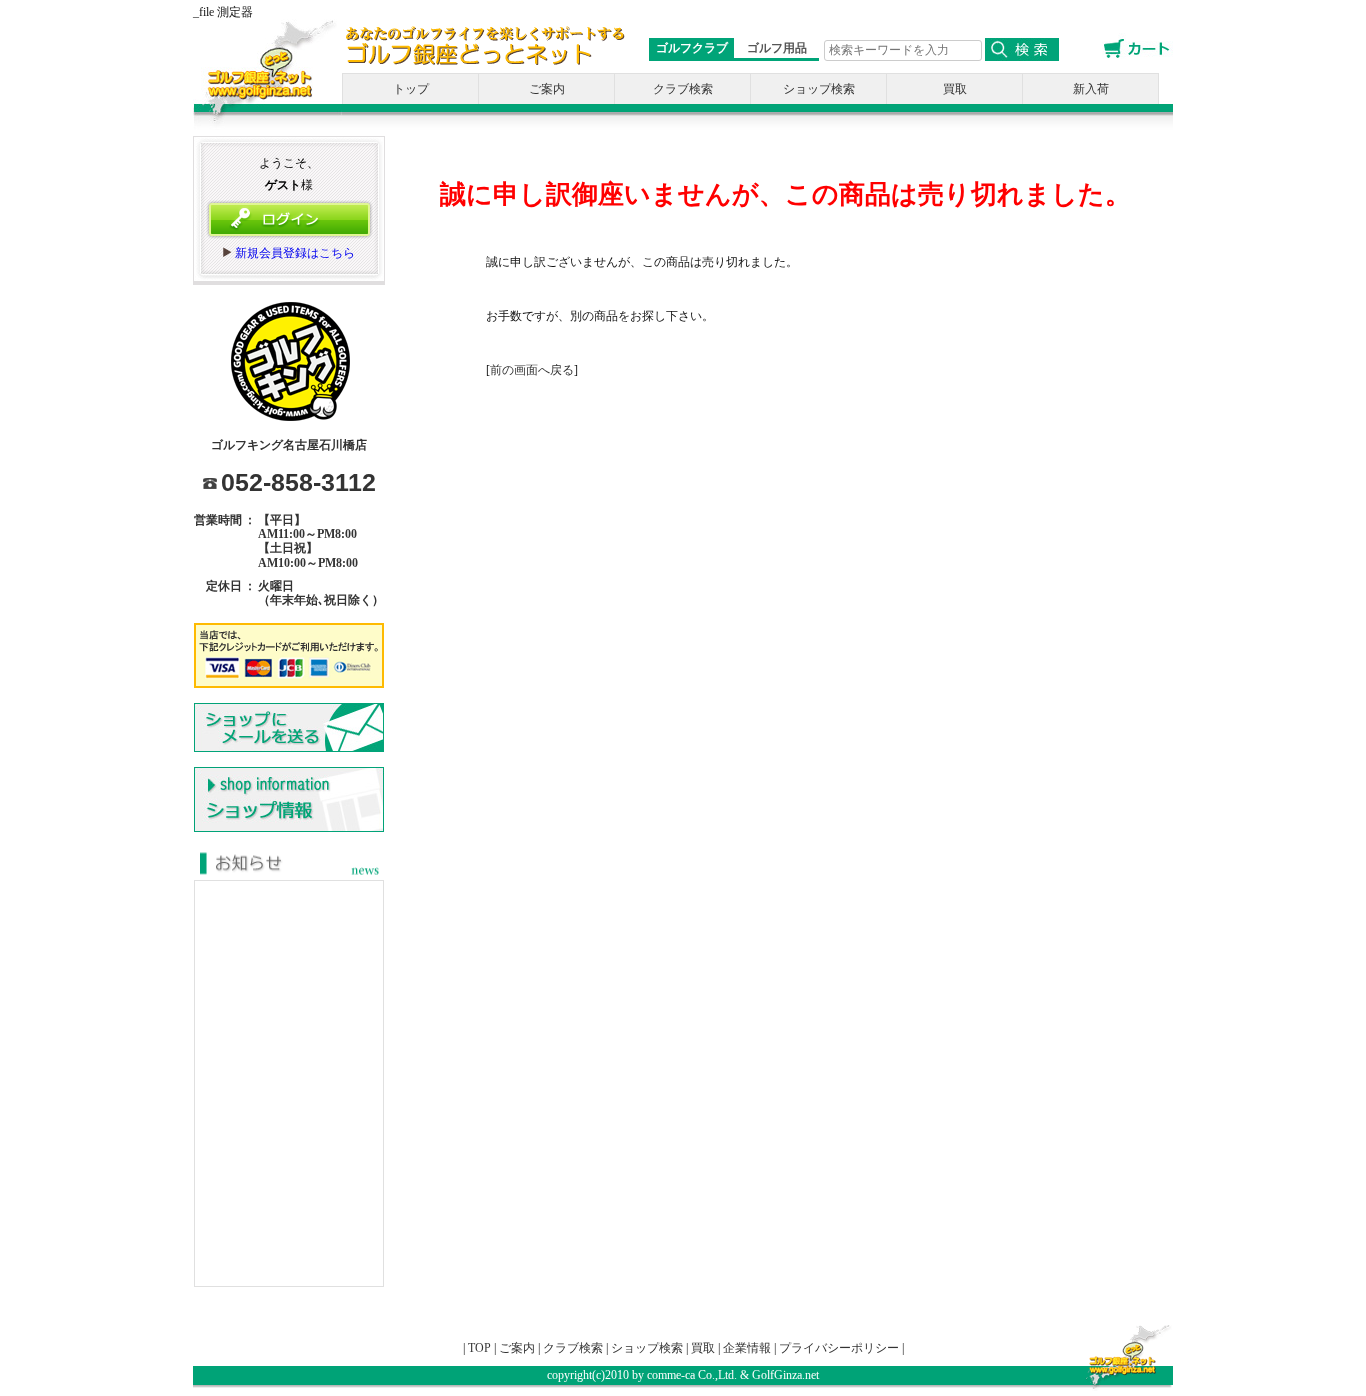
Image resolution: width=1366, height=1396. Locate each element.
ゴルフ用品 (777, 48)
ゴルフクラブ (692, 48)
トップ (411, 89)
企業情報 (747, 1348)
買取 (955, 89)
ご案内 (547, 89)
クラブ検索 (683, 89)
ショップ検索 (819, 89)
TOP (479, 1348)
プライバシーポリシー (839, 1348)
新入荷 (1091, 89)
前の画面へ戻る (532, 370)
